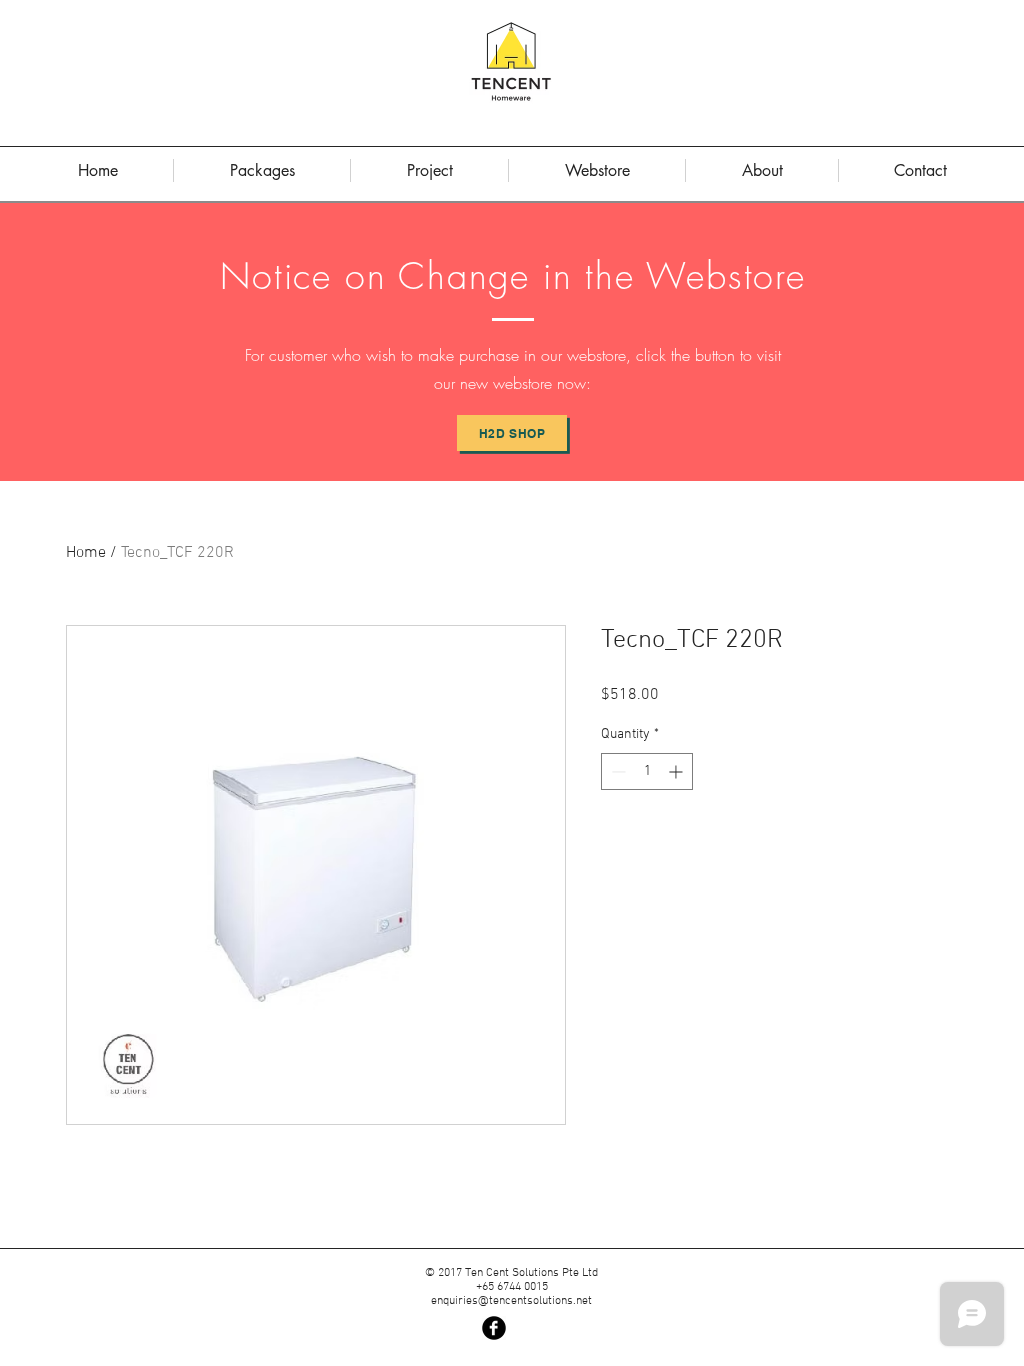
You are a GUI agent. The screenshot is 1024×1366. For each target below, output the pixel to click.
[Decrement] (616, 771)
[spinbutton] (647, 771)
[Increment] (677, 771)
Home (86, 553)
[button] (762, 170)
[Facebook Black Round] (494, 1328)
